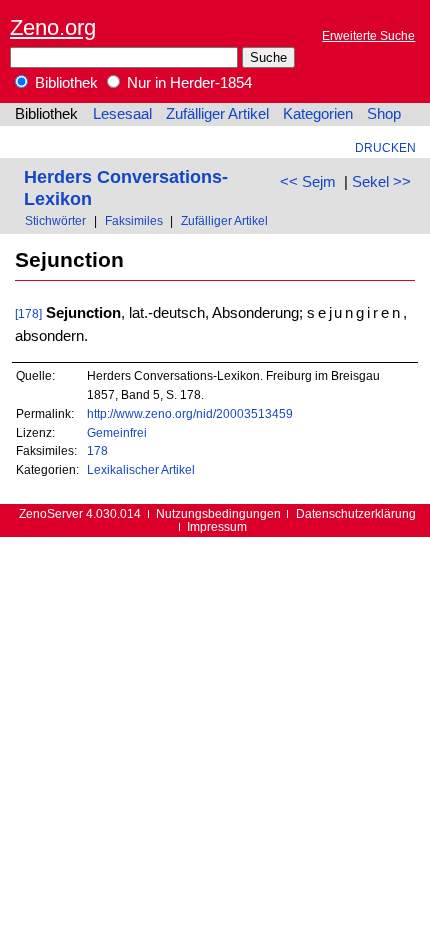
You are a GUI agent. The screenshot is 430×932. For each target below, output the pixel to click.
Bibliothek (64, 83)
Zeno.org (53, 27)
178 (97, 450)
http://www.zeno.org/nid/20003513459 (190, 413)
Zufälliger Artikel (217, 114)
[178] (28, 313)
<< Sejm (308, 182)
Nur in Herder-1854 (187, 83)
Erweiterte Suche (368, 35)
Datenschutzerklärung (356, 513)
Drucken (385, 147)
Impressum (217, 526)
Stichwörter (55, 220)
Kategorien (318, 114)
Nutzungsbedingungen (218, 513)
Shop (384, 114)
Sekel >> (381, 182)
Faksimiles (134, 220)
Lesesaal (122, 114)
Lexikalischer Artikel (141, 469)
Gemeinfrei (117, 432)
